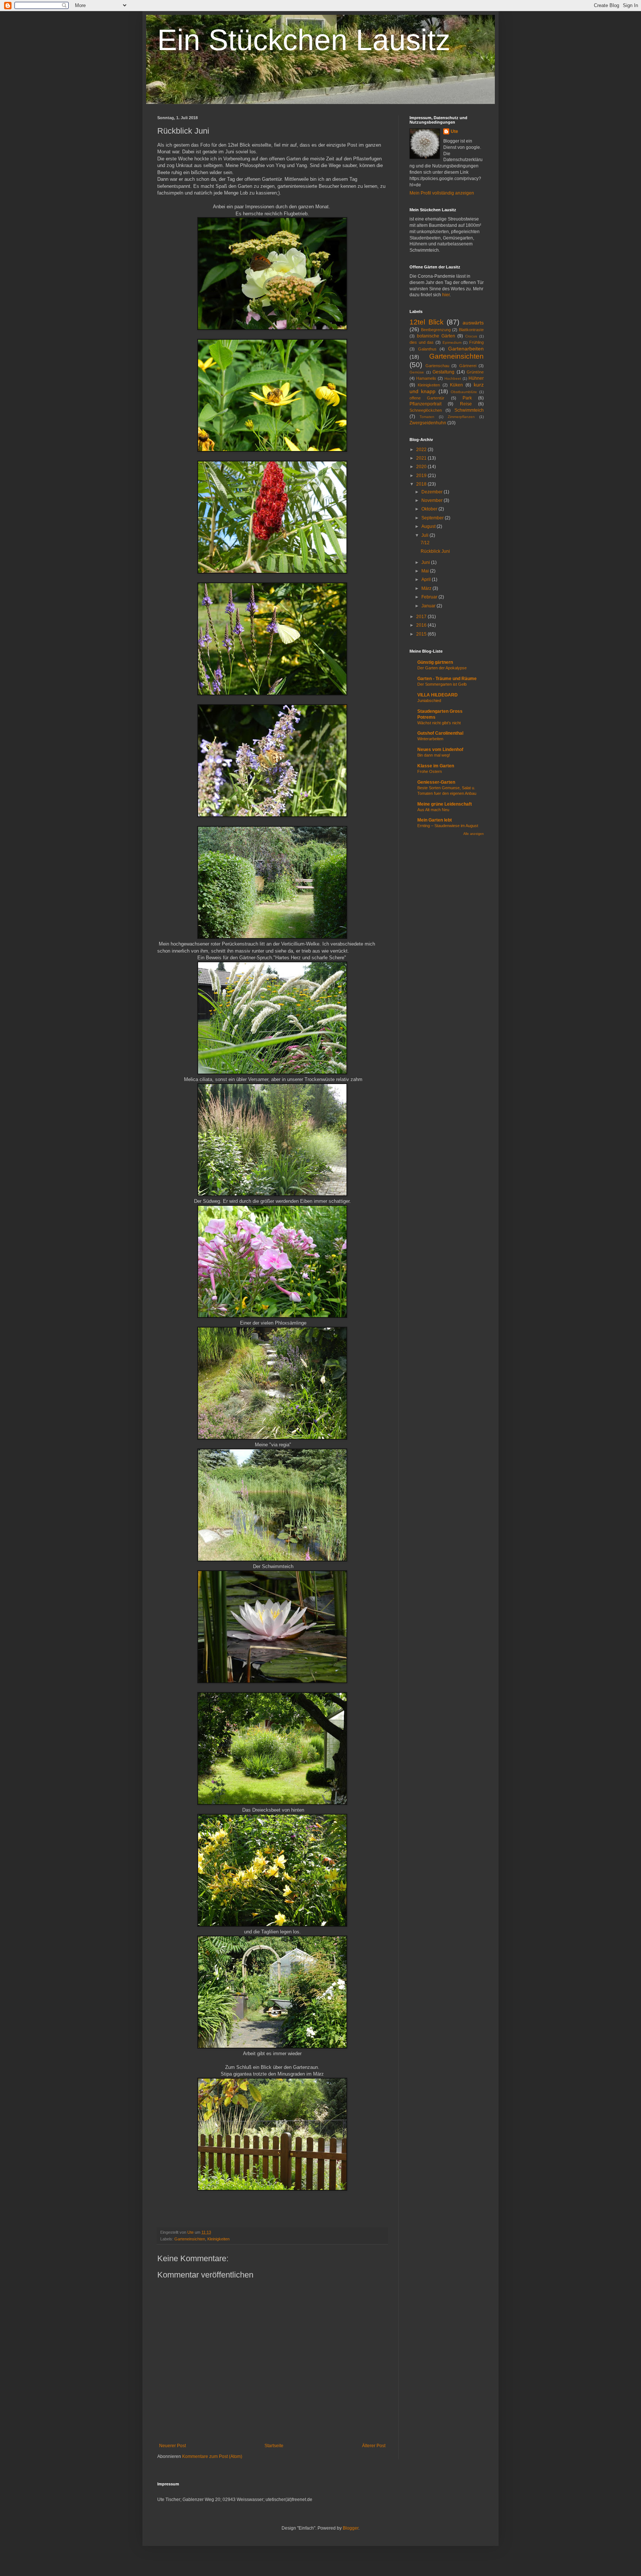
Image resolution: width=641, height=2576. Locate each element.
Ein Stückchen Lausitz (304, 40)
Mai (426, 571)
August (429, 526)
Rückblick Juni (435, 551)
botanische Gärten (436, 336)
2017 (422, 617)
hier (446, 295)
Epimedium (452, 342)
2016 (422, 625)
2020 (422, 467)
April (427, 579)
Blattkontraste (471, 330)
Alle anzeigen (474, 834)
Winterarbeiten (430, 739)
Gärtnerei (468, 366)
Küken (456, 385)
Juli (425, 535)
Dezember (433, 492)
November (433, 500)
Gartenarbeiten (466, 349)
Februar (430, 597)
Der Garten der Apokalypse (442, 668)
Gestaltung (443, 372)
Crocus (471, 336)
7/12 (425, 543)
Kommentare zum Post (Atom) (212, 2456)
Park (467, 398)
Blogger (351, 2528)
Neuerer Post (172, 2446)
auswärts (473, 323)
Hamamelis (426, 378)
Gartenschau (437, 366)
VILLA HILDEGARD (438, 695)
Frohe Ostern (430, 771)
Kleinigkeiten (218, 2239)
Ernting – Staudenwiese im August (448, 826)
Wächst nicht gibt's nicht (439, 723)
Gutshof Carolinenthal (440, 733)
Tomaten (427, 417)
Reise (466, 404)
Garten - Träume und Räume (447, 679)
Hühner (476, 378)
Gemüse (417, 372)
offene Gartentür (427, 398)
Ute (454, 131)
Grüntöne (475, 372)
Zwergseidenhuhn (428, 423)
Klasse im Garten (436, 766)
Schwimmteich (469, 410)
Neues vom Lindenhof (440, 750)
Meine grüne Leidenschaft (445, 804)
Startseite (274, 2446)
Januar (429, 606)
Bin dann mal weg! (434, 755)
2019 (422, 476)
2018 (422, 484)
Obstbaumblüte (464, 392)
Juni (426, 562)
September (433, 518)
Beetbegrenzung (436, 330)
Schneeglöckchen (426, 410)
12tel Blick (427, 322)
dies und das (422, 342)
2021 (422, 458)
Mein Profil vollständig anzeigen (442, 193)
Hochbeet (453, 378)
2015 (422, 634)
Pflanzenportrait (425, 404)
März (427, 588)
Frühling (476, 342)
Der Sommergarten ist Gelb (442, 684)
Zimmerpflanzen (461, 417)
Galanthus (427, 349)
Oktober (430, 509)
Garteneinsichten (190, 2239)
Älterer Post (374, 2446)
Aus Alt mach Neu (433, 810)
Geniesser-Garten (436, 782)
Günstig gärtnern (435, 662)
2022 (422, 450)
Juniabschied (429, 701)
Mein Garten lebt (435, 820)
